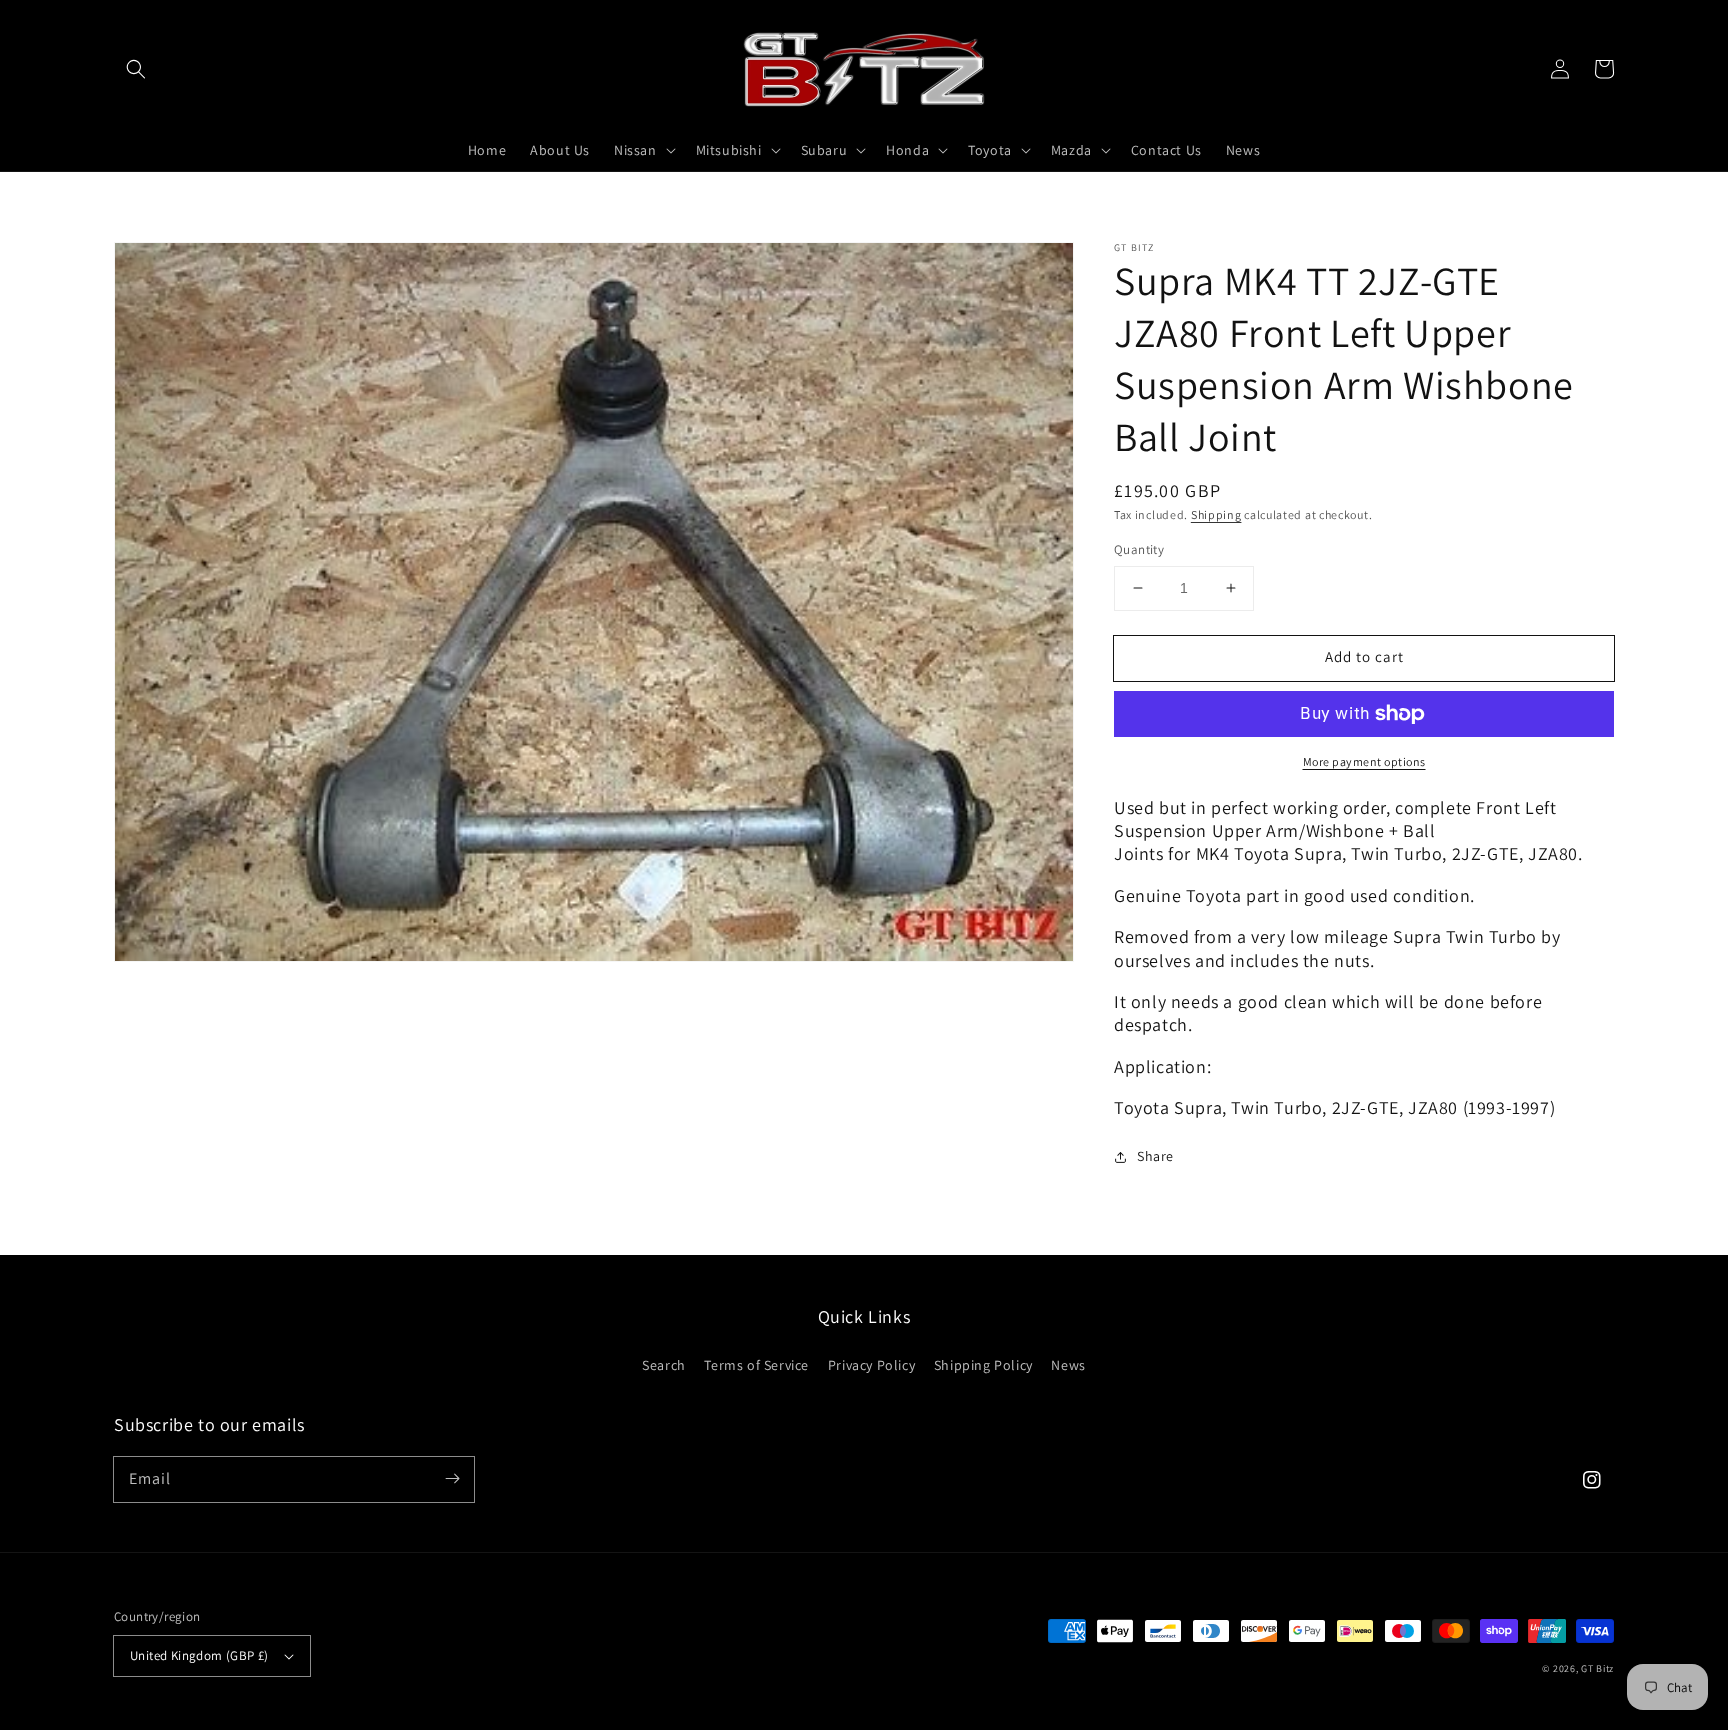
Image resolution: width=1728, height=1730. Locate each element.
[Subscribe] (452, 1479)
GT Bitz (1597, 1668)
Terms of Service (756, 1365)
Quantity (1139, 549)
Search (664, 1365)
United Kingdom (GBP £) (199, 1655)
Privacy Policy (871, 1365)
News (1068, 1365)
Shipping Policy (983, 1365)
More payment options (1364, 761)
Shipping (1216, 514)
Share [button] (1155, 1156)
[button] (136, 69)
